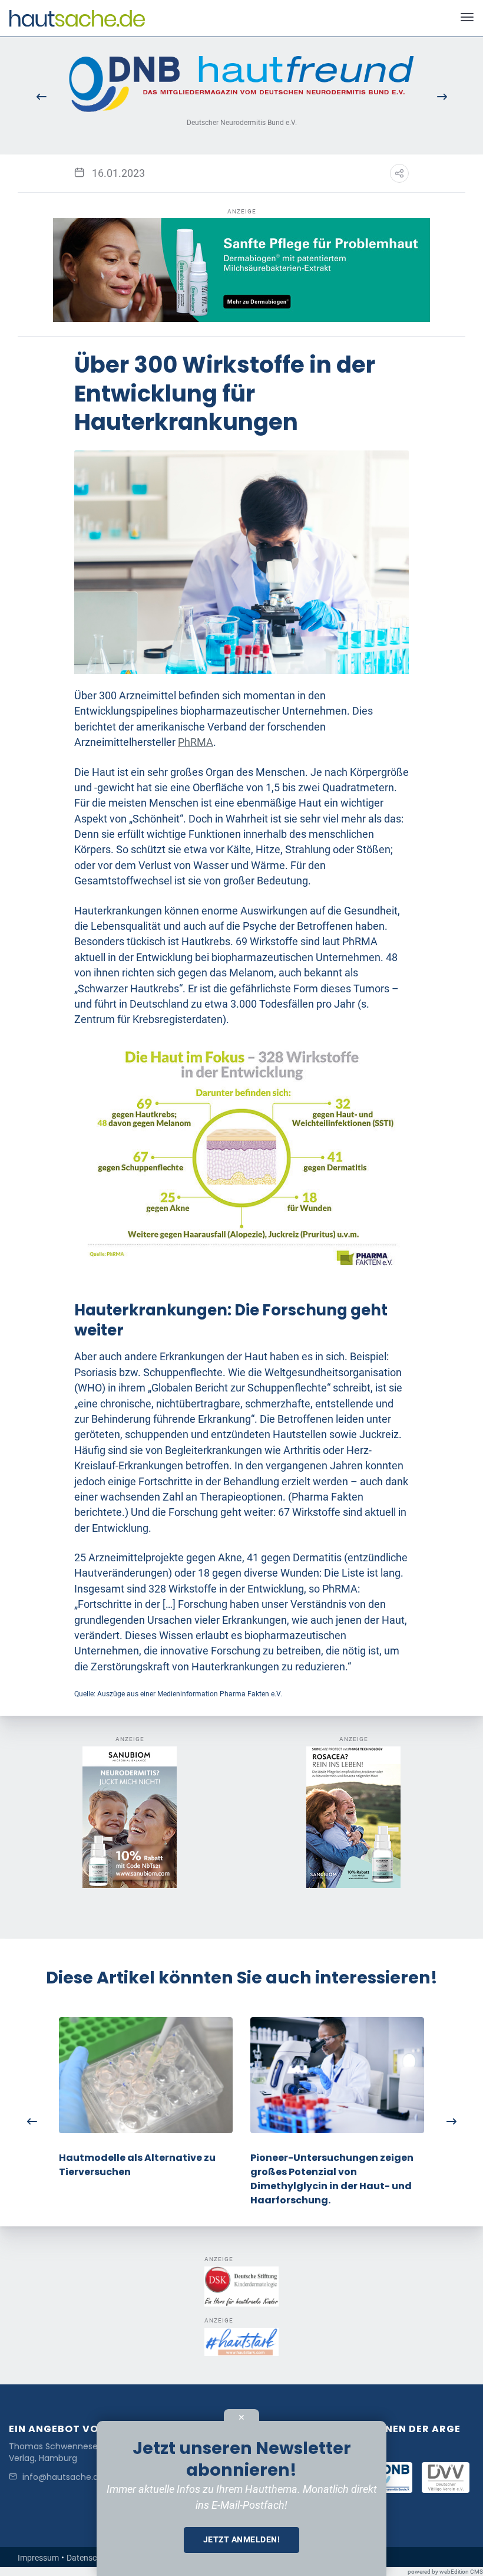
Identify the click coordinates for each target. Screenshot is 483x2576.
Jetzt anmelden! (242, 2539)
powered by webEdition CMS (445, 2572)
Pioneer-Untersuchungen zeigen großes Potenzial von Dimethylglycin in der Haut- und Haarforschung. (332, 2179)
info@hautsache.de (63, 2477)
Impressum (38, 2558)
